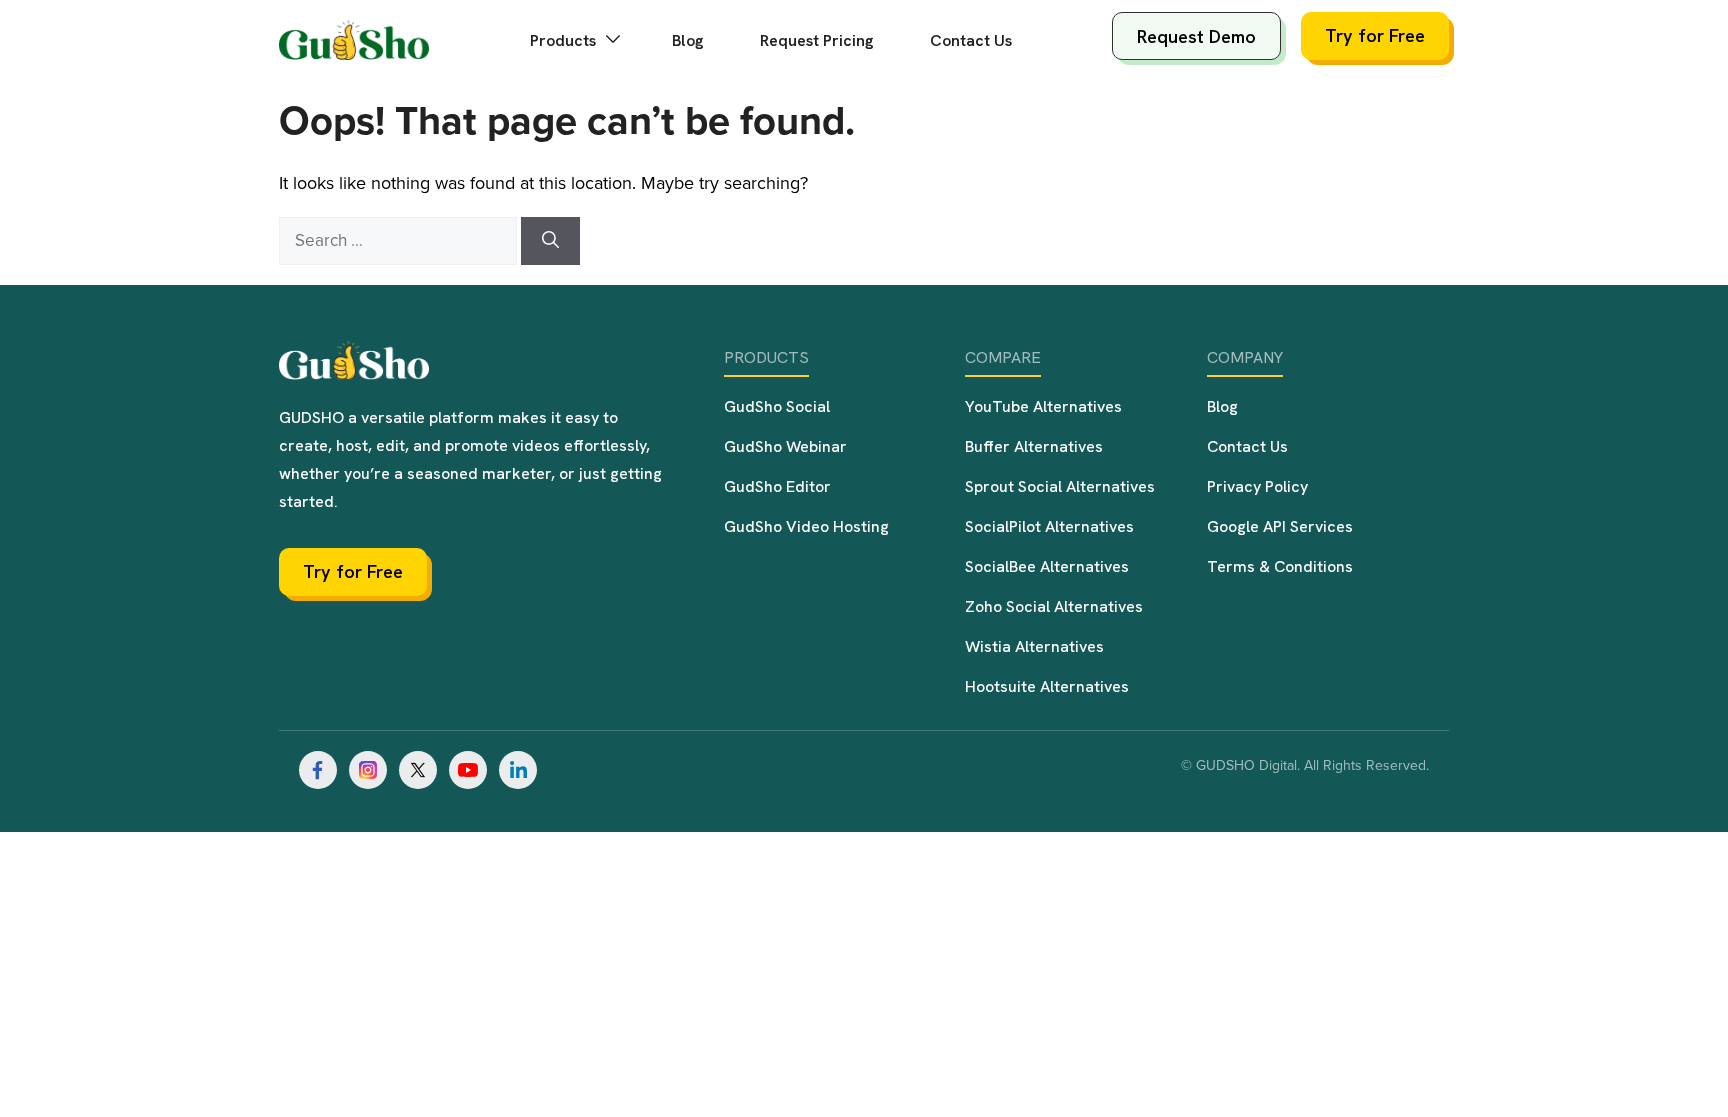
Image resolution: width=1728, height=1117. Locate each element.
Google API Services (1280, 526)
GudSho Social (777, 406)
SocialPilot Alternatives (1049, 526)
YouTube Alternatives (1043, 406)
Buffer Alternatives (1034, 446)
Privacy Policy (1257, 486)
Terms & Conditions (1280, 566)
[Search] (550, 241)
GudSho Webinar (785, 446)
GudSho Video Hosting (806, 526)
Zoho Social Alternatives (1054, 606)
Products (565, 40)
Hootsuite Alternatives (1047, 686)
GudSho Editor (777, 486)
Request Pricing (817, 40)
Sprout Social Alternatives (1060, 486)
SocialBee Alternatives (1047, 566)
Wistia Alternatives (1034, 646)
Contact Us (971, 40)
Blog (688, 40)
